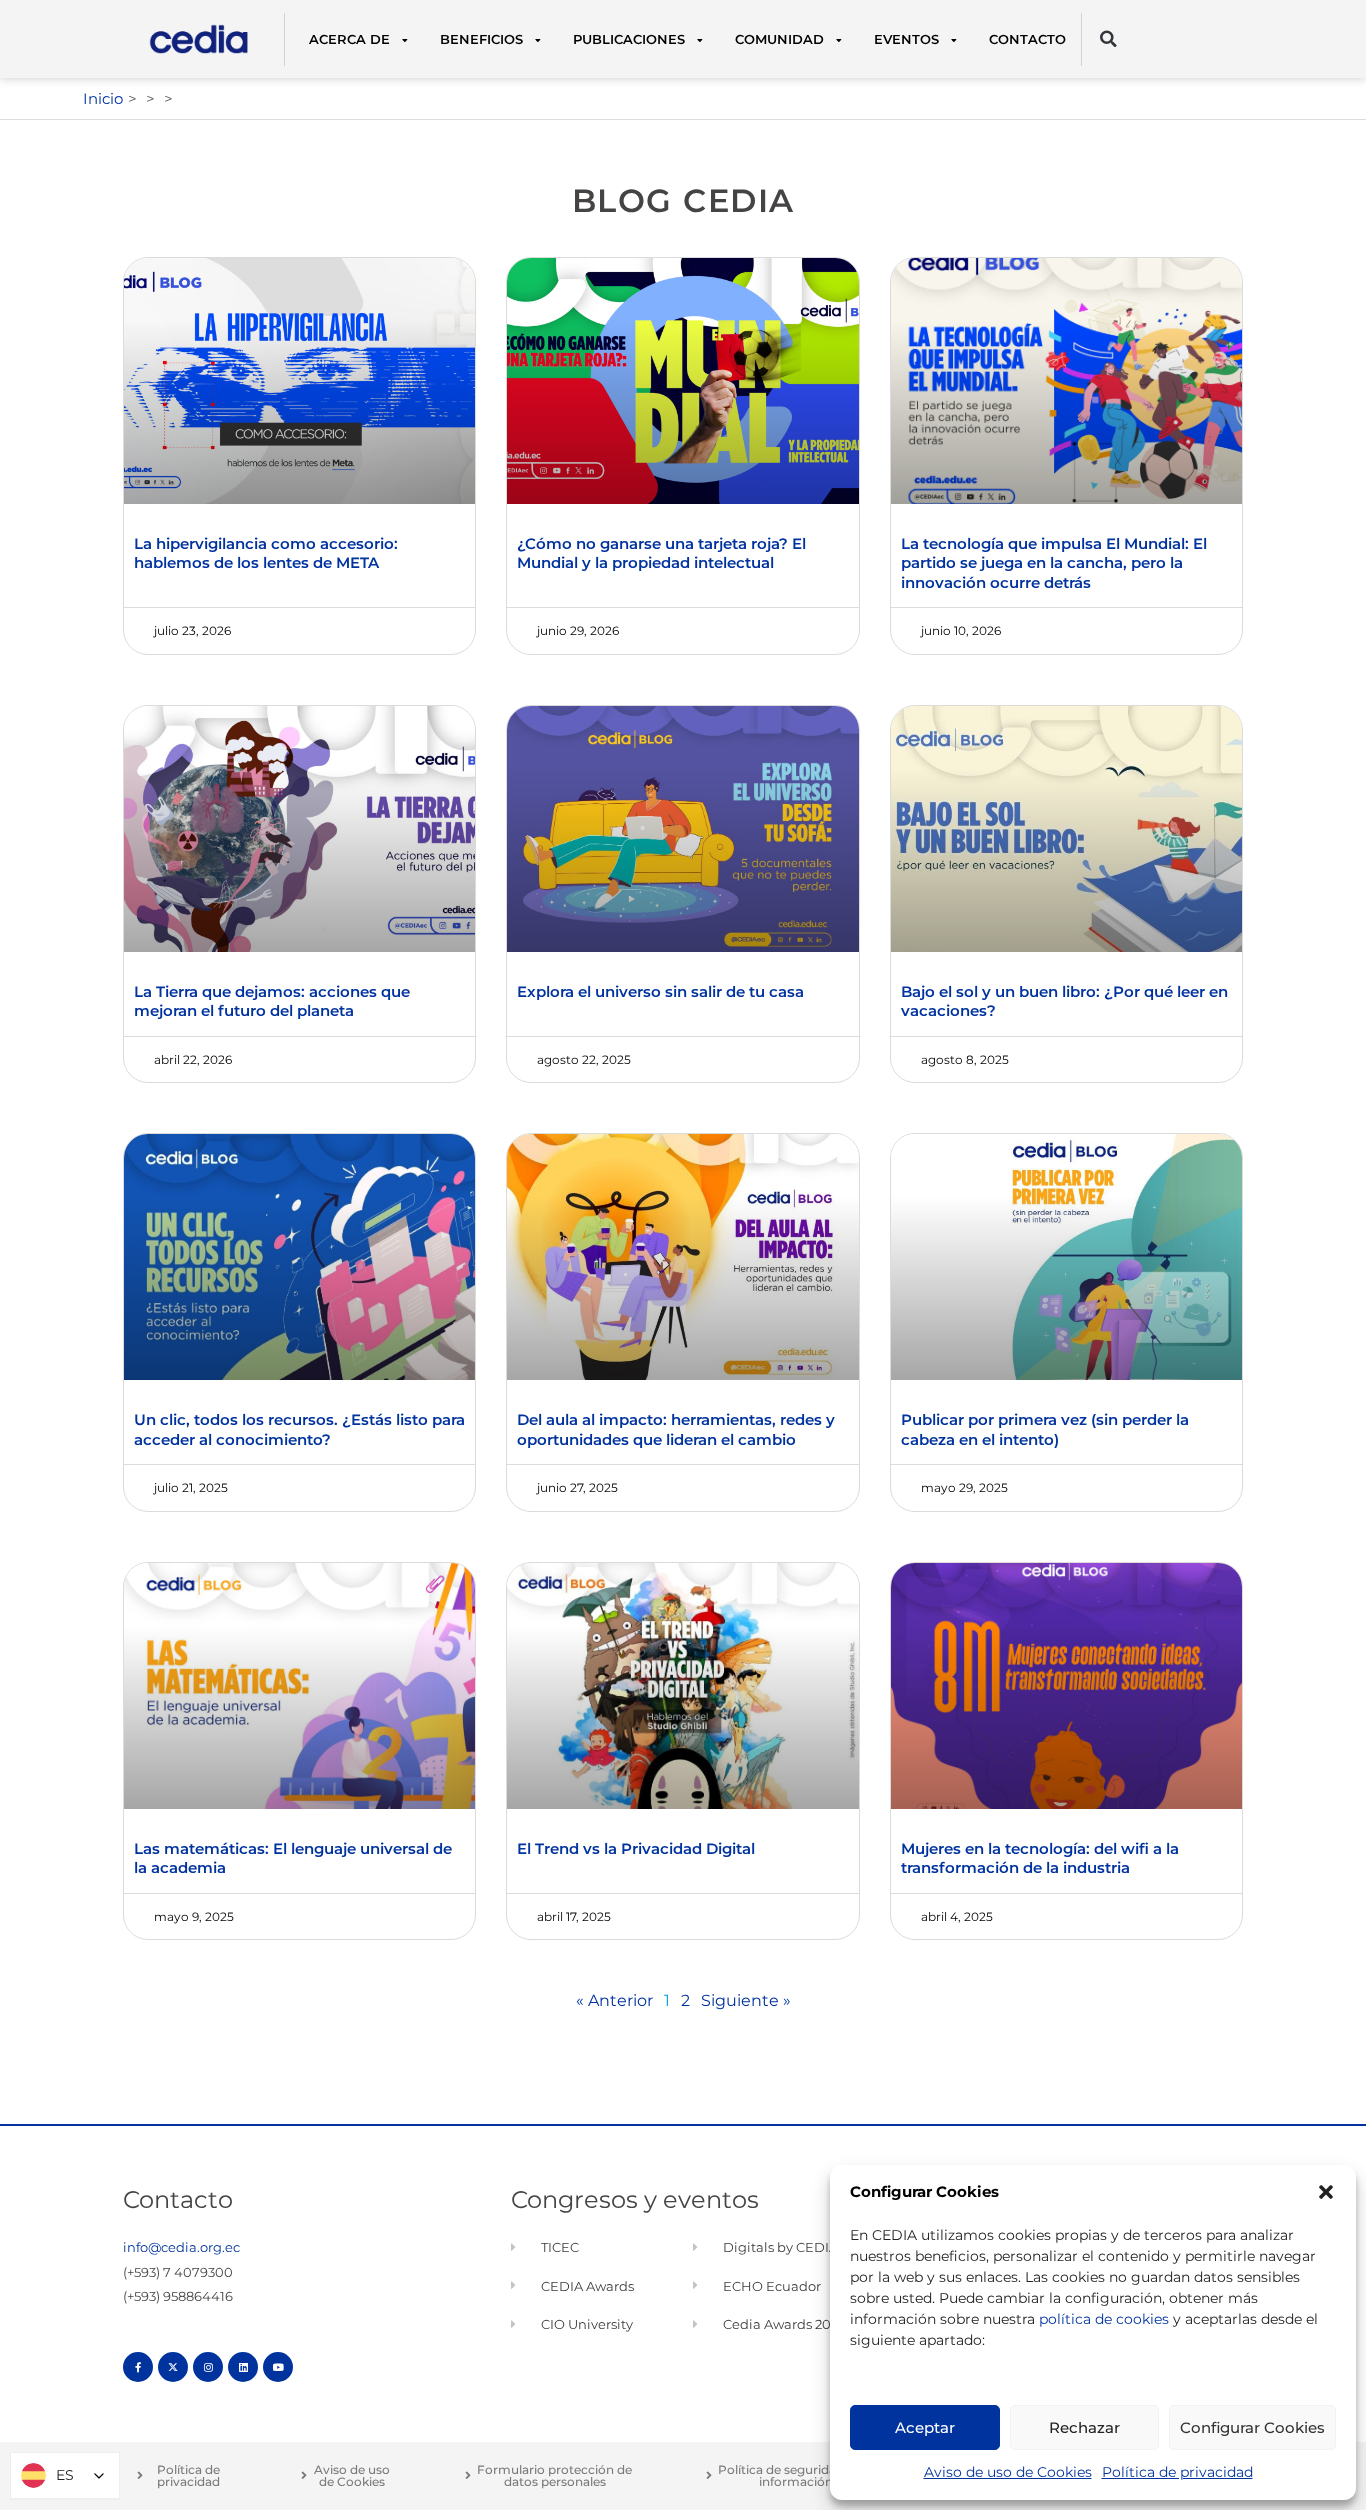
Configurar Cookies (1252, 2427)
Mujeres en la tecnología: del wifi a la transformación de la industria (1040, 1858)
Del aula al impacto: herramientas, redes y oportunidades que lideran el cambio (676, 1429)
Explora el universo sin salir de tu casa (662, 991)
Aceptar (925, 2427)
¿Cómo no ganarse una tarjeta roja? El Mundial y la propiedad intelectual (661, 553)
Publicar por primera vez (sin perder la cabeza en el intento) (1045, 1429)
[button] (1326, 2192)
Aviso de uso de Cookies (1008, 2472)
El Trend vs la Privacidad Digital (636, 1848)
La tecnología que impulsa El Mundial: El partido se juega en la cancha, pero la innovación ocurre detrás (1054, 563)
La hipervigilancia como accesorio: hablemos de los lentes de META (266, 553)
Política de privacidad (1177, 2472)
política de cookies (1104, 2319)
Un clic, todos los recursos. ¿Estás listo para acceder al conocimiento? (299, 1429)
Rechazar (1084, 2427)
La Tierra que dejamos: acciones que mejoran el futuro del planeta (272, 1001)
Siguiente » (746, 2000)
